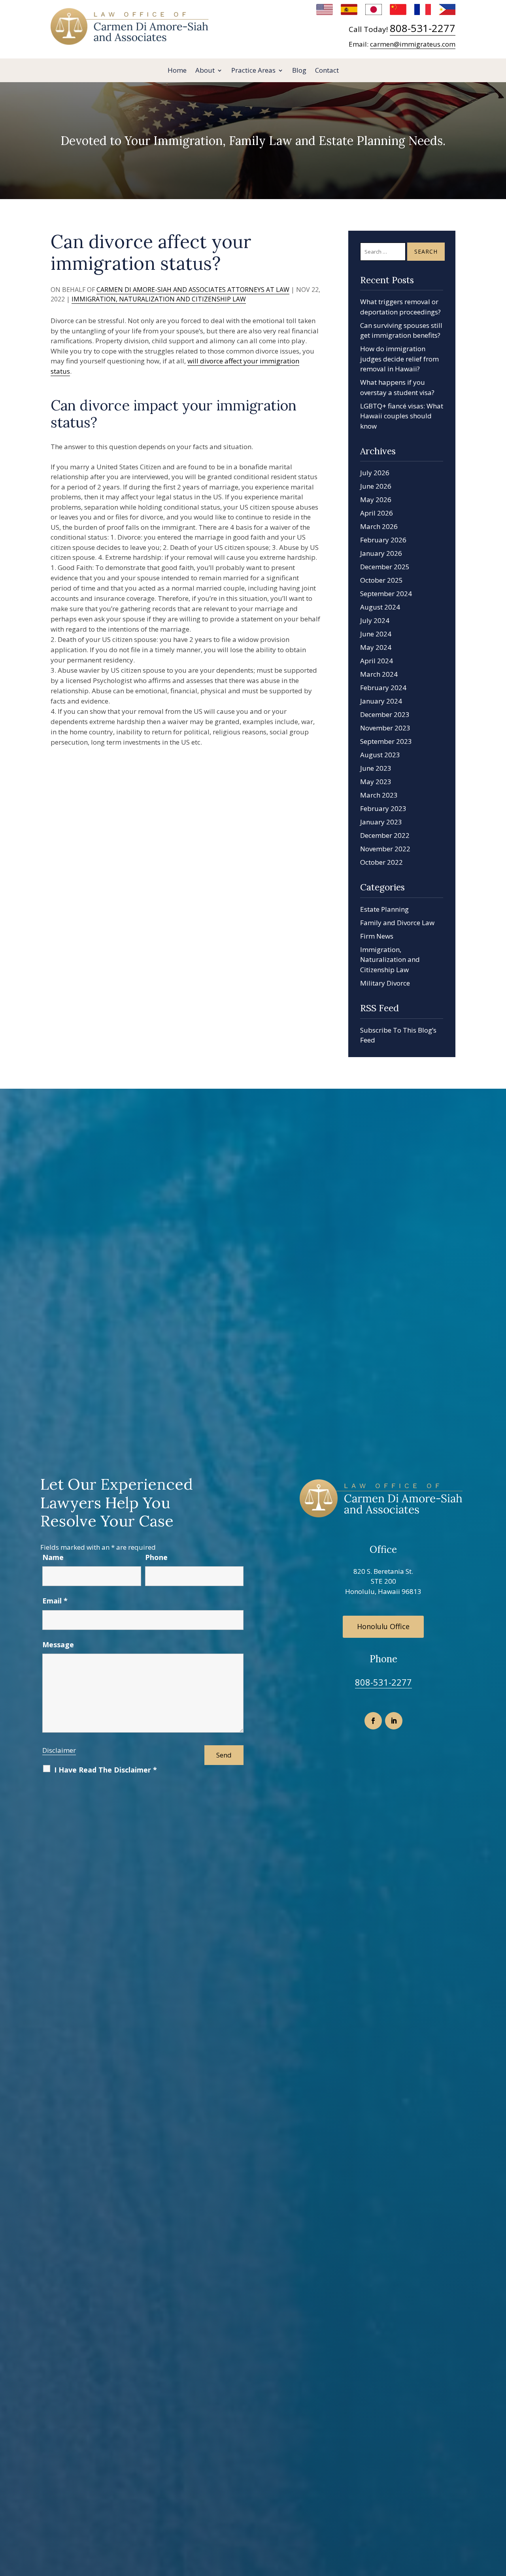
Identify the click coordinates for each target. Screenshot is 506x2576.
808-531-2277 (423, 28)
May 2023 (376, 782)
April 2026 (377, 513)
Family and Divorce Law (397, 923)
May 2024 (376, 647)
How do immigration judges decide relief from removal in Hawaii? (399, 359)
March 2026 (379, 526)
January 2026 (381, 553)
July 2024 (375, 620)
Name (53, 1557)
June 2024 (376, 634)
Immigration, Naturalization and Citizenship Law (159, 299)
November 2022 (385, 849)
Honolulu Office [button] (383, 1626)
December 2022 (385, 835)
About (205, 71)
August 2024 (380, 607)
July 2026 (375, 473)
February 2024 (383, 688)
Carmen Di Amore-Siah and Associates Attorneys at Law (193, 290)
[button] (498, 2519)
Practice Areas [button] (253, 71)
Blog (299, 71)
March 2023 (379, 795)
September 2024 (386, 594)
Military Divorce (385, 983)
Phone (156, 1557)
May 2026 (376, 500)
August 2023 (380, 755)
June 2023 (376, 768)
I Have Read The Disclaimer (106, 1770)
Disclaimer (59, 1750)
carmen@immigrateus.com (413, 44)
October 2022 (381, 862)
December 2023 (385, 714)
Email (55, 1601)
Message (58, 1645)
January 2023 (381, 822)
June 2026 (376, 486)
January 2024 (381, 701)
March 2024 (379, 674)
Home (177, 71)
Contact (327, 71)
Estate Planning (384, 909)
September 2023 (386, 741)
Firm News (377, 936)
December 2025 (385, 567)
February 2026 (383, 540)
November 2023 (385, 728)
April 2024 (377, 661)
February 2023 (383, 808)
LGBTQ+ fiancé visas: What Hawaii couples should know (402, 416)
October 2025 (381, 580)
